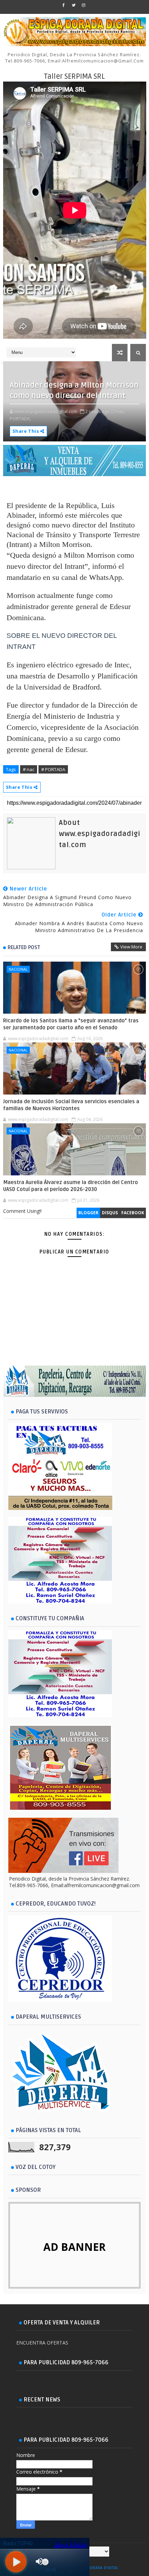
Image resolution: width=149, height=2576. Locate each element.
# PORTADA (53, 769)
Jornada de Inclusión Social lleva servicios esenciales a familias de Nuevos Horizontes (71, 1105)
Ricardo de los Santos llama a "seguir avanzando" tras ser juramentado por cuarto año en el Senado (71, 1024)
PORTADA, (20, 419)
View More (131, 947)
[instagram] (84, 5)
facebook (133, 1213)
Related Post (24, 947)
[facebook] (63, 5)
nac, (120, 411)
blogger (88, 1213)
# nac (29, 769)
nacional (18, 969)
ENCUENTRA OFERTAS (42, 2343)
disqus (110, 1213)
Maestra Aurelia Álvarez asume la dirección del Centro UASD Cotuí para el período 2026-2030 (71, 1186)
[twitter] (73, 5)
